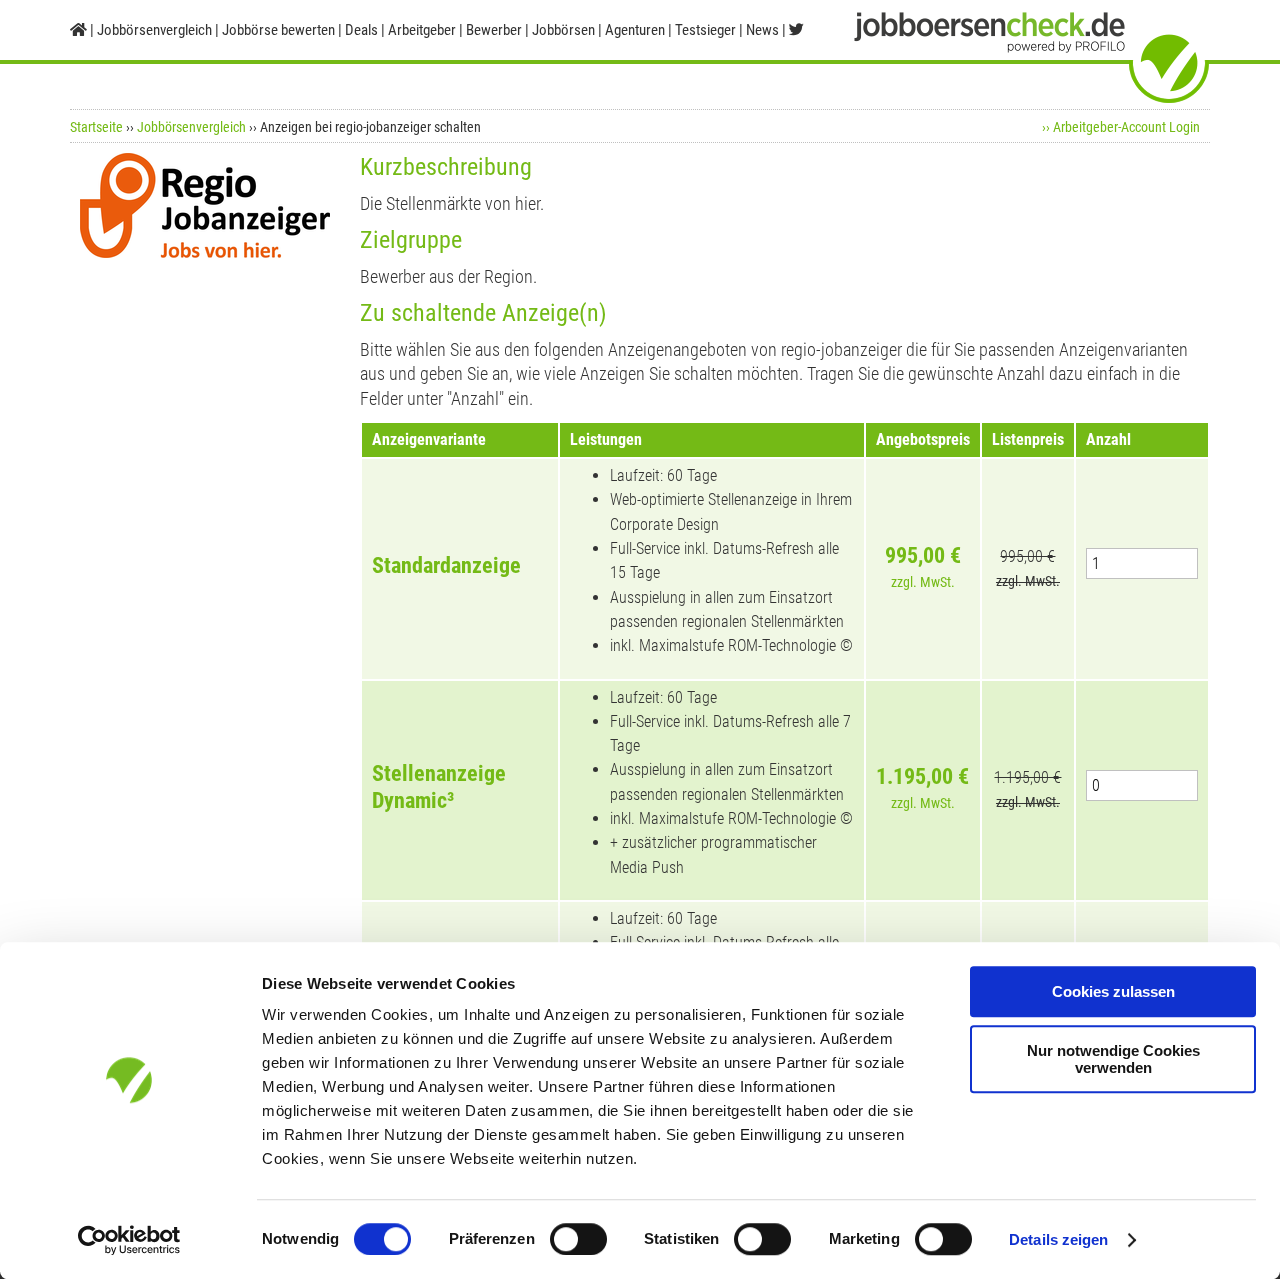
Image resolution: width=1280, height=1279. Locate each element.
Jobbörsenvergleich (191, 127)
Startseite (96, 127)
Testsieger (705, 30)
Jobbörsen (563, 30)
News (762, 30)
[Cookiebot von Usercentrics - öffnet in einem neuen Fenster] (129, 1240)
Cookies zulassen (1113, 991)
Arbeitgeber (422, 30)
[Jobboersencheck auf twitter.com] (796, 30)
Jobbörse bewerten (278, 30)
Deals (361, 30)
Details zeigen (1058, 1239)
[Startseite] (78, 30)
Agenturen (635, 30)
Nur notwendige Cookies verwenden (1113, 1059)
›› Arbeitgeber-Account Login (1121, 127)
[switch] (578, 1239)
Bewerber (494, 30)
